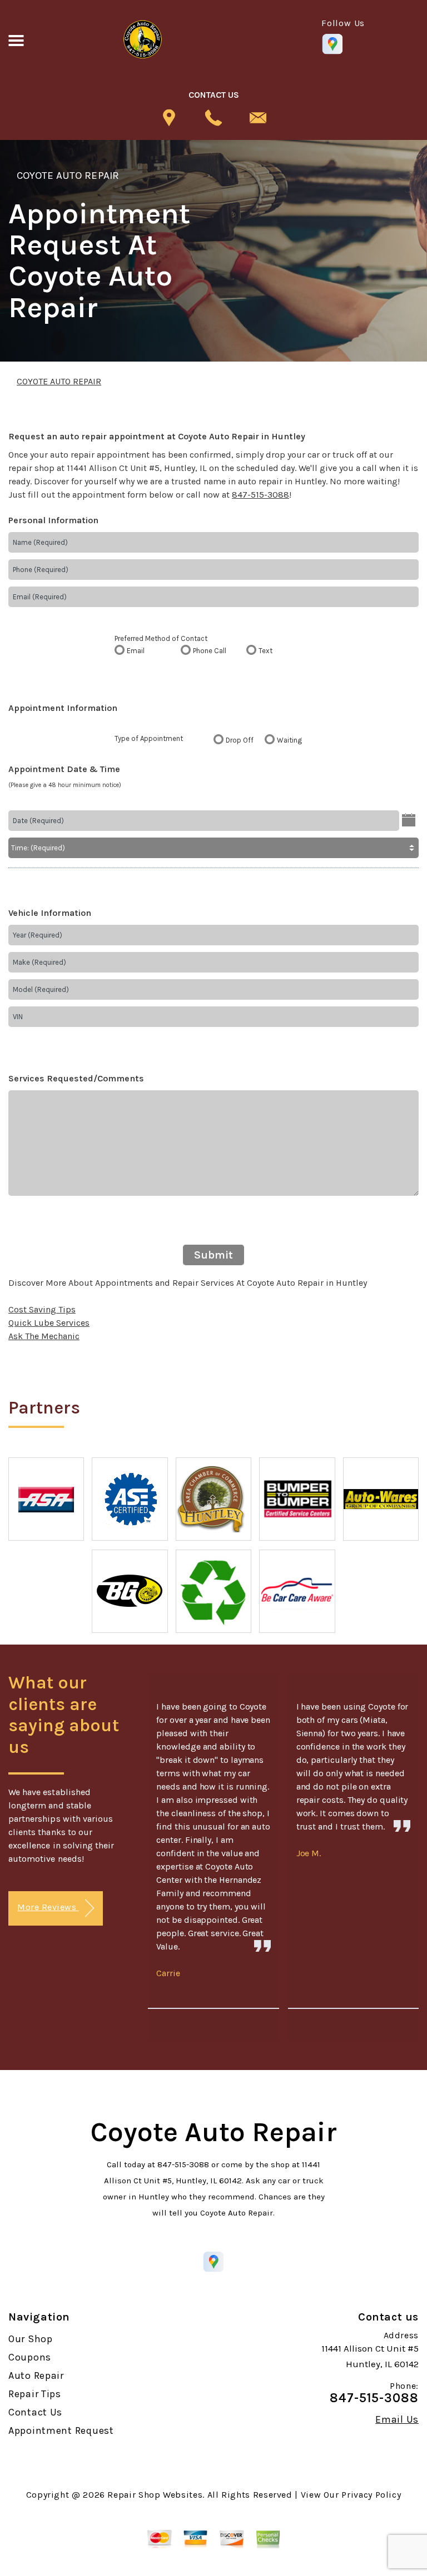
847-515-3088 (260, 495)
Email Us (397, 2419)
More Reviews (48, 1907)
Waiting (289, 740)
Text (265, 651)
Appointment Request (61, 2430)
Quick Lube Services (49, 1323)
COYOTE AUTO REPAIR (68, 176)
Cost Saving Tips (42, 1309)
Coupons (30, 2357)
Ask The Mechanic (44, 1336)
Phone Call (210, 651)
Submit (213, 1255)
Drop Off (240, 740)
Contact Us (35, 2412)
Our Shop (31, 2339)
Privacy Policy (371, 2495)
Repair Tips (35, 2394)
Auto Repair (36, 2375)
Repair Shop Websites (155, 2495)
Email (136, 651)
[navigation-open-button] (16, 39)
